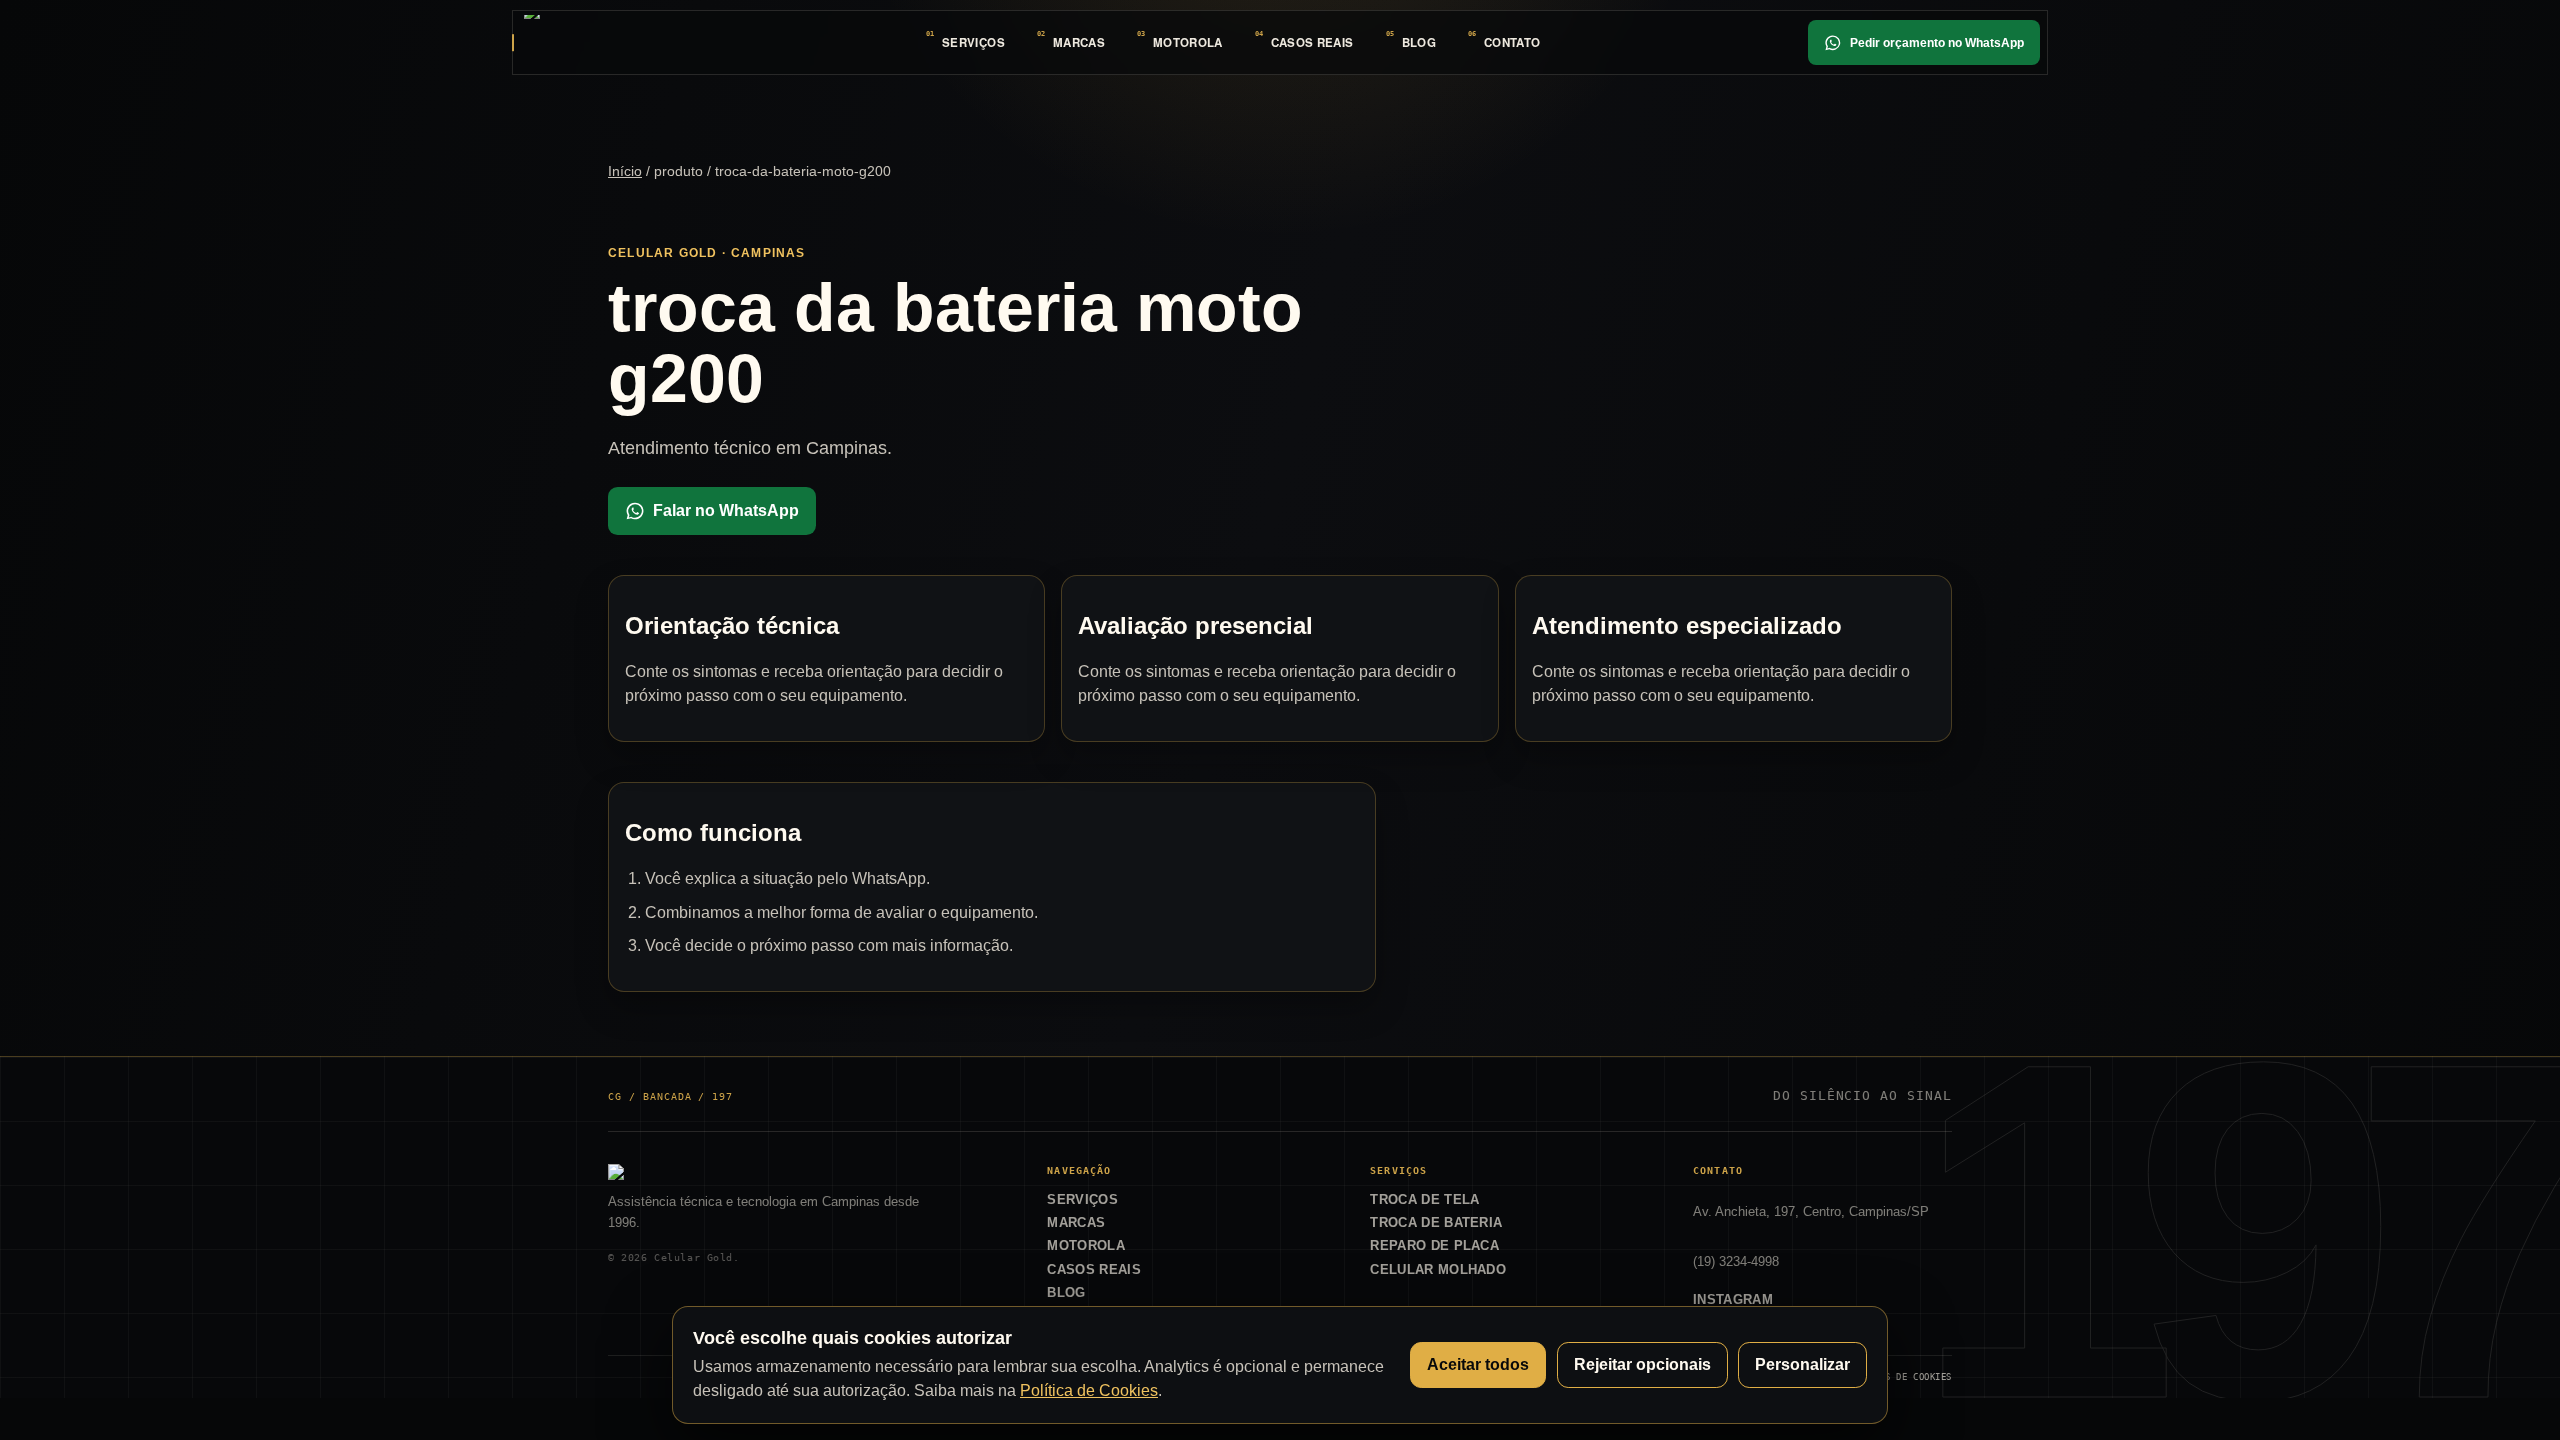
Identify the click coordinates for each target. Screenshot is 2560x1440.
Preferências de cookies (1888, 1376)
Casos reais (1312, 42)
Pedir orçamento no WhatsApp (1937, 43)
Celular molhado (1438, 1269)
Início (625, 171)
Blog (1419, 42)
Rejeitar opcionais (1642, 1364)
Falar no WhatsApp (726, 510)
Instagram (1733, 1299)
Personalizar (1802, 1364)
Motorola (1188, 42)
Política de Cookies (1089, 1390)
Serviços (973, 42)
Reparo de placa (1434, 1245)
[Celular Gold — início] (591, 42)
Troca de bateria (1436, 1222)
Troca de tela (1424, 1199)
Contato (1512, 42)
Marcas (1079, 42)
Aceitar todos (1478, 1364)
